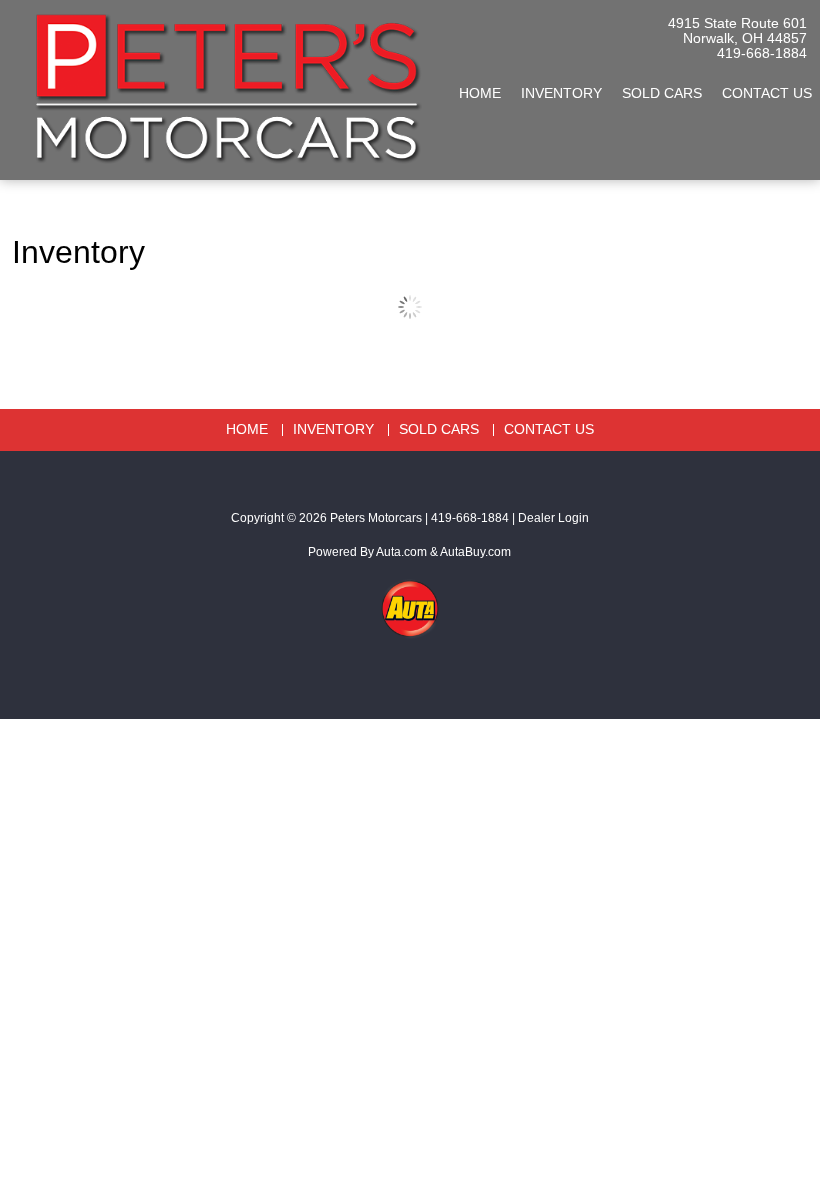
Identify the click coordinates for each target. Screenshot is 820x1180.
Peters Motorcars (376, 518)
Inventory (561, 93)
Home (480, 93)
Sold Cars (662, 93)
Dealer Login (553, 518)
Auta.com (401, 552)
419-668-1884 (762, 53)
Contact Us (549, 430)
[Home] (223, 80)
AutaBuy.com (475, 552)
